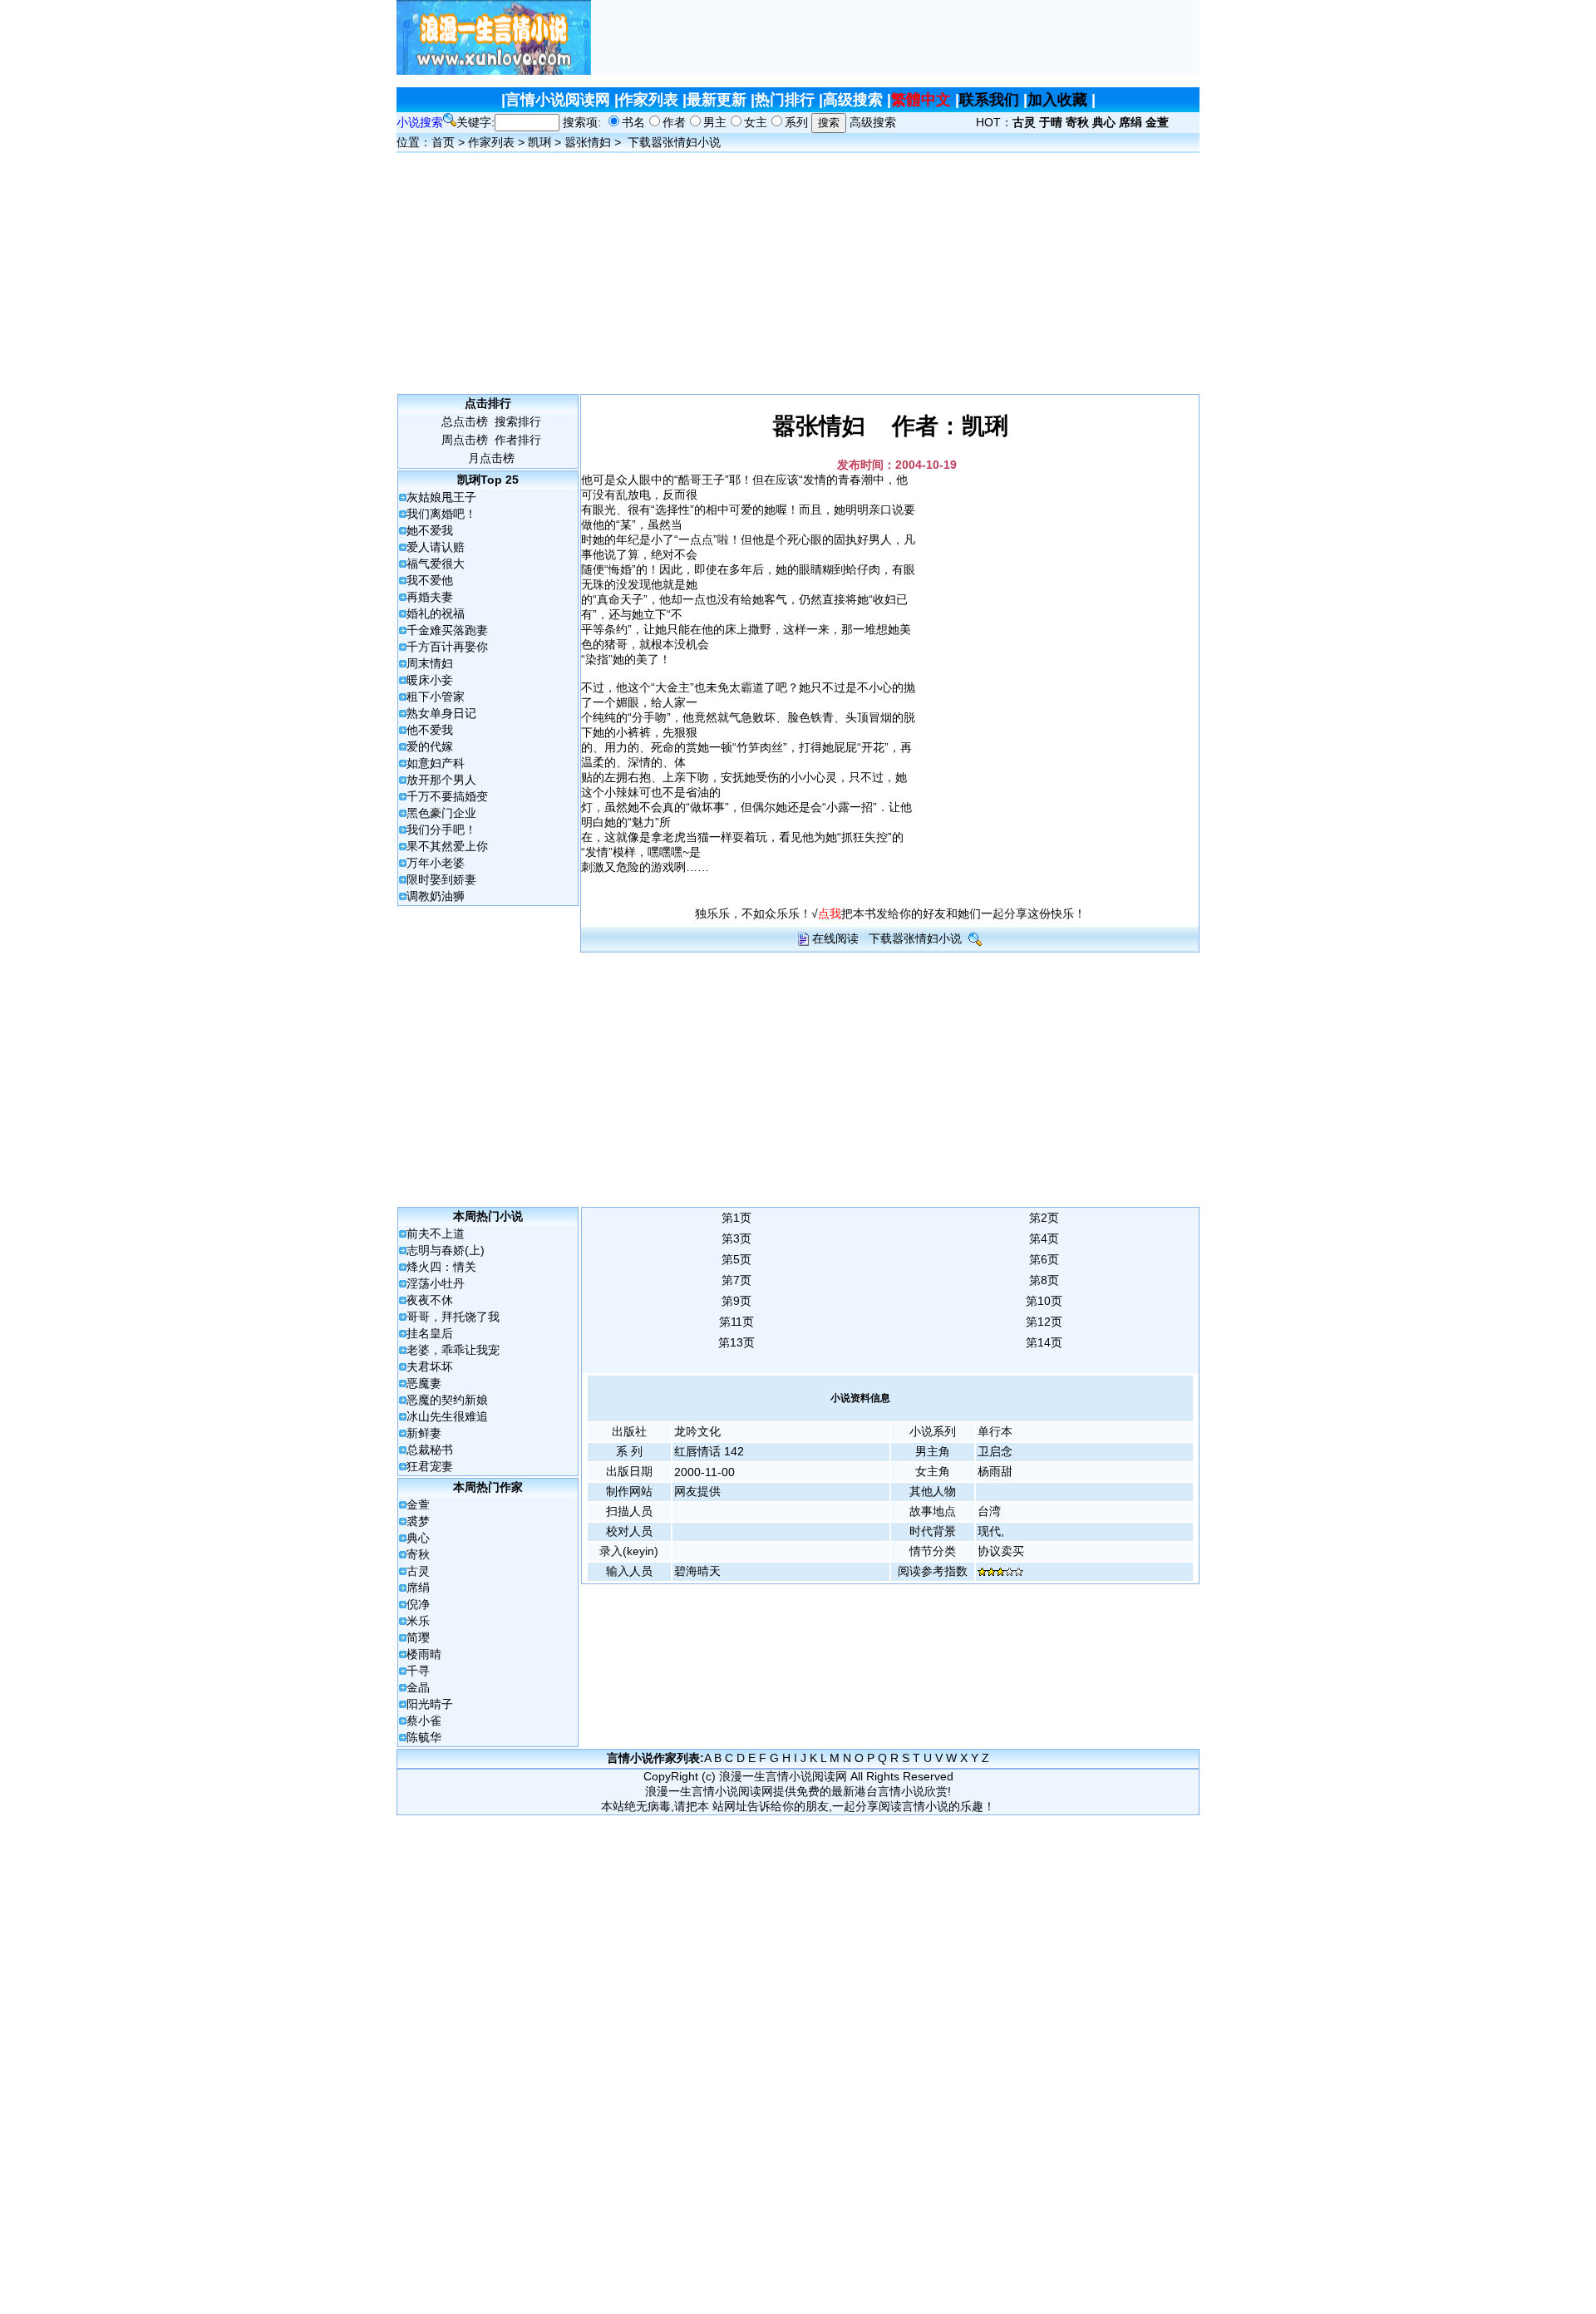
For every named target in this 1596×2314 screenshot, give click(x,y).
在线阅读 (835, 938)
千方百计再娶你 (447, 647)
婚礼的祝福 (436, 613)
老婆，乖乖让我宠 (453, 1350)
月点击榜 (491, 458)
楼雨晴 (424, 1654)
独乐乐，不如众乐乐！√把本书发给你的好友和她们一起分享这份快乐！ (890, 913)
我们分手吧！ (441, 830)
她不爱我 (430, 530)
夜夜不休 (430, 1300)
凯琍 (539, 142)
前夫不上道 (436, 1233)
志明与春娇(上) (446, 1250)
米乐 (418, 1621)
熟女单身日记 (441, 713)
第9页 (736, 1301)
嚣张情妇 (588, 142)
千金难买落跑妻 (447, 630)
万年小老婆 (436, 863)
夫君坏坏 (430, 1366)
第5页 (736, 1259)
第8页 (1044, 1280)
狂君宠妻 (430, 1466)
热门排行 (785, 100)
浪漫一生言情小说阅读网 (783, 1776)
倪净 (418, 1604)
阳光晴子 (430, 1704)
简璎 (418, 1637)
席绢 (418, 1588)
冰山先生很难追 (447, 1416)
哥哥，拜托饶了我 (453, 1317)
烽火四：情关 (441, 1267)
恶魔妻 (424, 1383)
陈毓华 (424, 1737)
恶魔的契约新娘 (447, 1400)
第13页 (736, 1342)
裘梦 (418, 1521)
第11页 (736, 1322)
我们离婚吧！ (441, 514)
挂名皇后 (430, 1333)
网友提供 (697, 1491)
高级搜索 (853, 100)
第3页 (736, 1238)
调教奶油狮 (436, 896)
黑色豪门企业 (441, 813)
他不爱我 (430, 730)
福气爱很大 (436, 564)
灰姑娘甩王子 (441, 497)
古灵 (418, 1571)
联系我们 (989, 100)
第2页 (1044, 1218)
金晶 (418, 1687)
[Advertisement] (895, 37)
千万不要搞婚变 (447, 796)
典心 (418, 1538)
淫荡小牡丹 (436, 1283)
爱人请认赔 (436, 547)
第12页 (1044, 1322)
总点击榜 (465, 421)
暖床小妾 (430, 680)
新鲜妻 (424, 1433)
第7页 (736, 1280)
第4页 (1044, 1238)
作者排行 (518, 440)
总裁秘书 (430, 1450)
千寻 (418, 1671)
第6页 (1044, 1259)
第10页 (1044, 1301)
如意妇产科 (436, 763)
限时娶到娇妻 (441, 879)
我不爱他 (430, 580)
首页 (443, 142)
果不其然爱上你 (447, 846)
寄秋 (418, 1554)
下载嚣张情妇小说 (674, 142)
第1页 (736, 1218)
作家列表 (648, 100)
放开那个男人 (441, 780)
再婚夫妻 (430, 597)
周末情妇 (430, 663)
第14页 (1044, 1342)
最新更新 (717, 100)
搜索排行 (518, 421)
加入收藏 (1057, 100)
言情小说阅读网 (558, 100)
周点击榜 (465, 440)
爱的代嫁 (430, 746)
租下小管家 (436, 697)
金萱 (418, 1504)
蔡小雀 (424, 1721)
